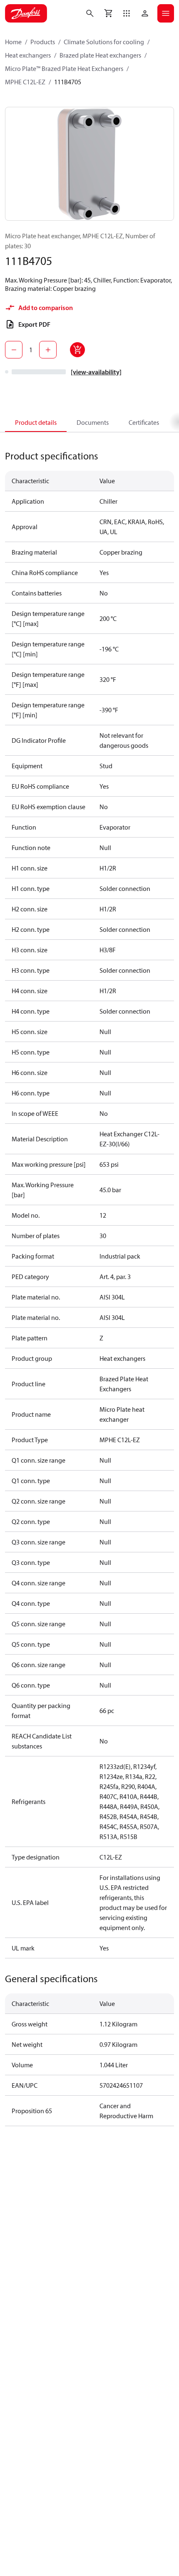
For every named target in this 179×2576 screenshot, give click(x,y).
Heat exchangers (28, 55)
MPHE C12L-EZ (25, 82)
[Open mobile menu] (166, 13)
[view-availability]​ (96, 372)
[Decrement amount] (14, 350)
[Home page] (26, 13)
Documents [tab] (93, 422)
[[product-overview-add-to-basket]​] (77, 350)
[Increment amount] (48, 350)
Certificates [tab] (144, 422)
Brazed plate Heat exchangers (100, 55)
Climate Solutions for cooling (104, 42)
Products (43, 42)
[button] (127, 13)
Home (13, 42)
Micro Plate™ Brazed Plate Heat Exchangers (64, 68)
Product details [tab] (36, 422)
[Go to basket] (108, 13)
